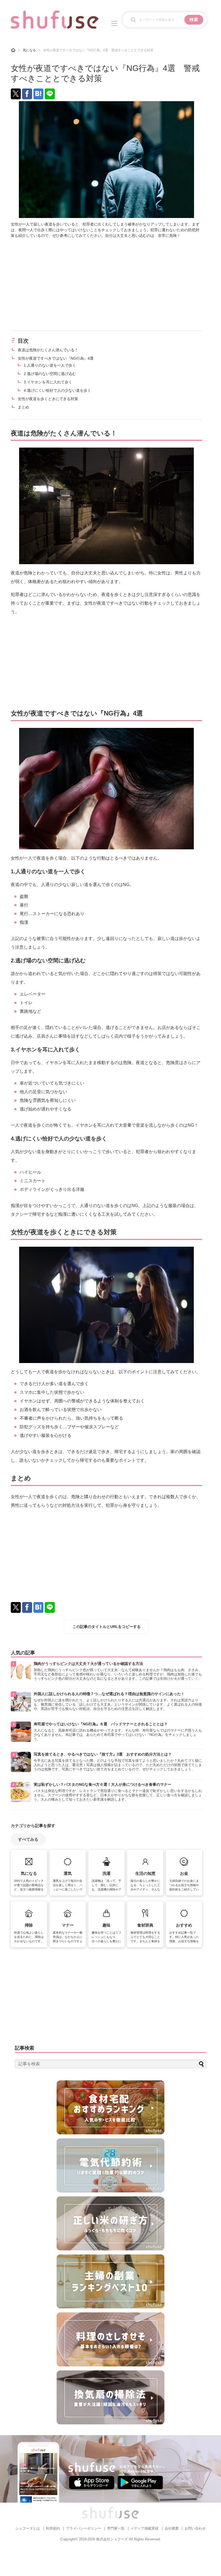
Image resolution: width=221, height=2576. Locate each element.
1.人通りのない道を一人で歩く (50, 365)
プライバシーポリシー (84, 2528)
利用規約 (53, 2528)
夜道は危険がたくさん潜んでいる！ (48, 350)
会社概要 (172, 2528)
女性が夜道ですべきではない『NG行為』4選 (56, 358)
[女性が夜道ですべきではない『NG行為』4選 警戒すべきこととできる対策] (38, 94)
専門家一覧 (116, 2528)
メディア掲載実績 (144, 2528)
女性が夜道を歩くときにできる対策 (48, 399)
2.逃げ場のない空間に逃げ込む (50, 374)
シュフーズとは (28, 2528)
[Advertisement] (106, 284)
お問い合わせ (195, 2528)
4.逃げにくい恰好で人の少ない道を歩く (57, 390)
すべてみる (28, 1839)
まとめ (23, 407)
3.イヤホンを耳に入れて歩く (48, 382)
